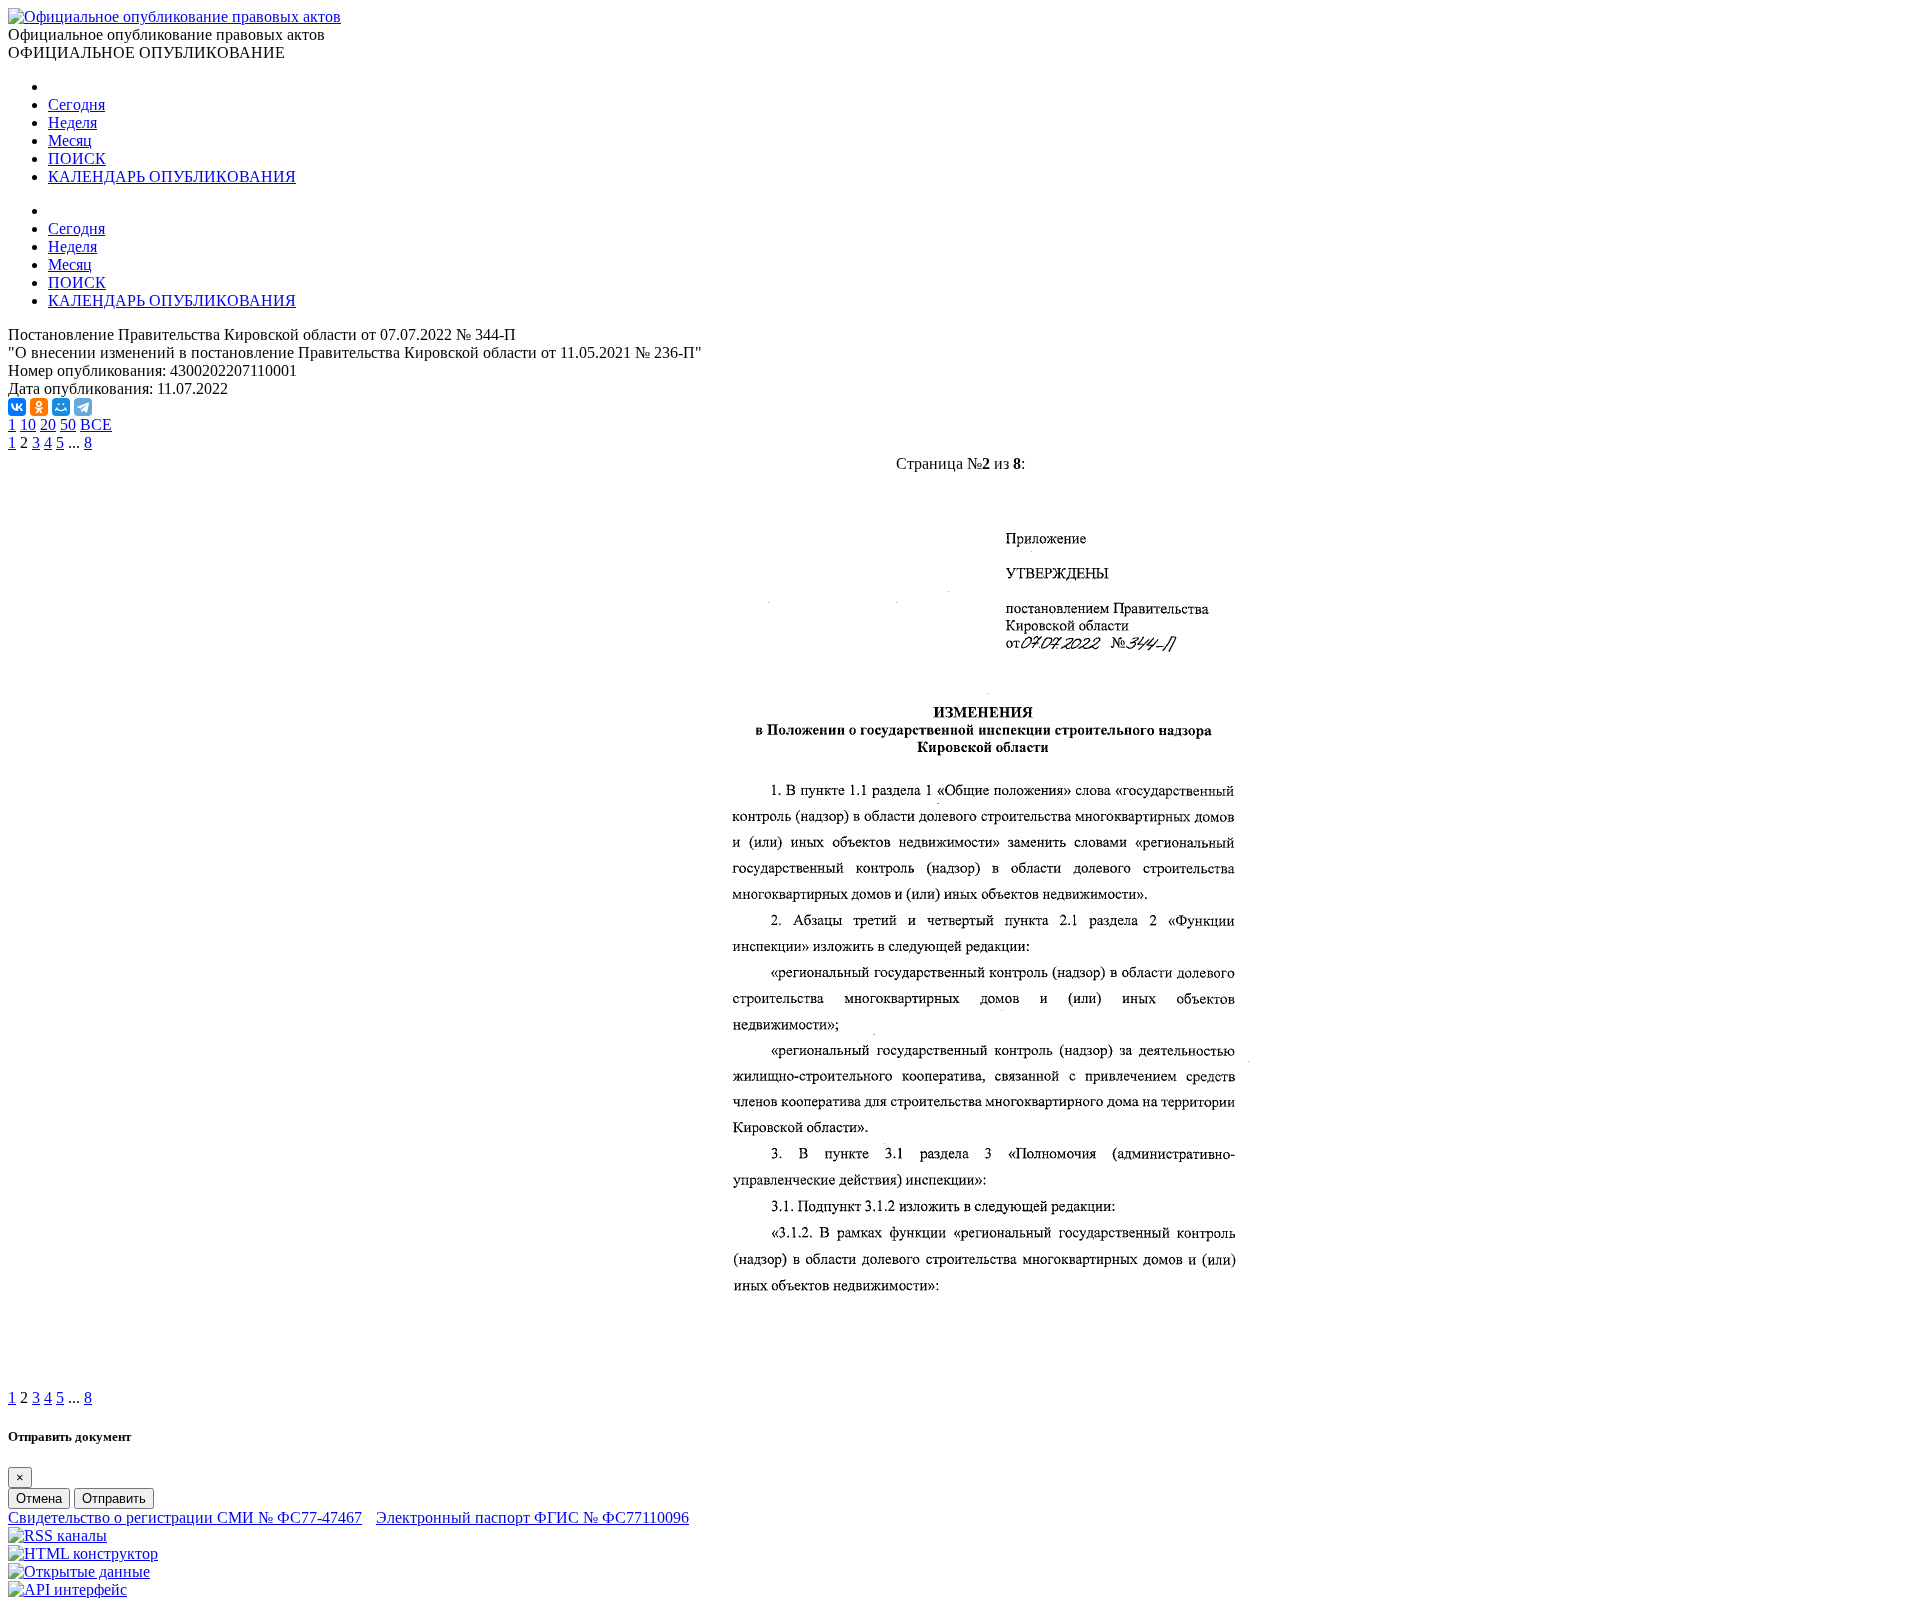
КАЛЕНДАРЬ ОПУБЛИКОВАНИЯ (172, 176)
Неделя (72, 122)
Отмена (39, 1498)
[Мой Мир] (61, 407)
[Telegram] (83, 407)
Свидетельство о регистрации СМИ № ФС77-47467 (185, 1517)
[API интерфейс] (67, 1589)
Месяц (70, 140)
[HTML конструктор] (83, 1553)
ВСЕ (96, 424)
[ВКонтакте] (17, 407)
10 (28, 424)
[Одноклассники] (39, 407)
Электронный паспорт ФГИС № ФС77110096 (532, 1517)
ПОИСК (77, 158)
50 (68, 424)
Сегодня (76, 104)
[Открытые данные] (79, 1571)
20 (48, 424)
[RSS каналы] (57, 1535)
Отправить (114, 1498)
